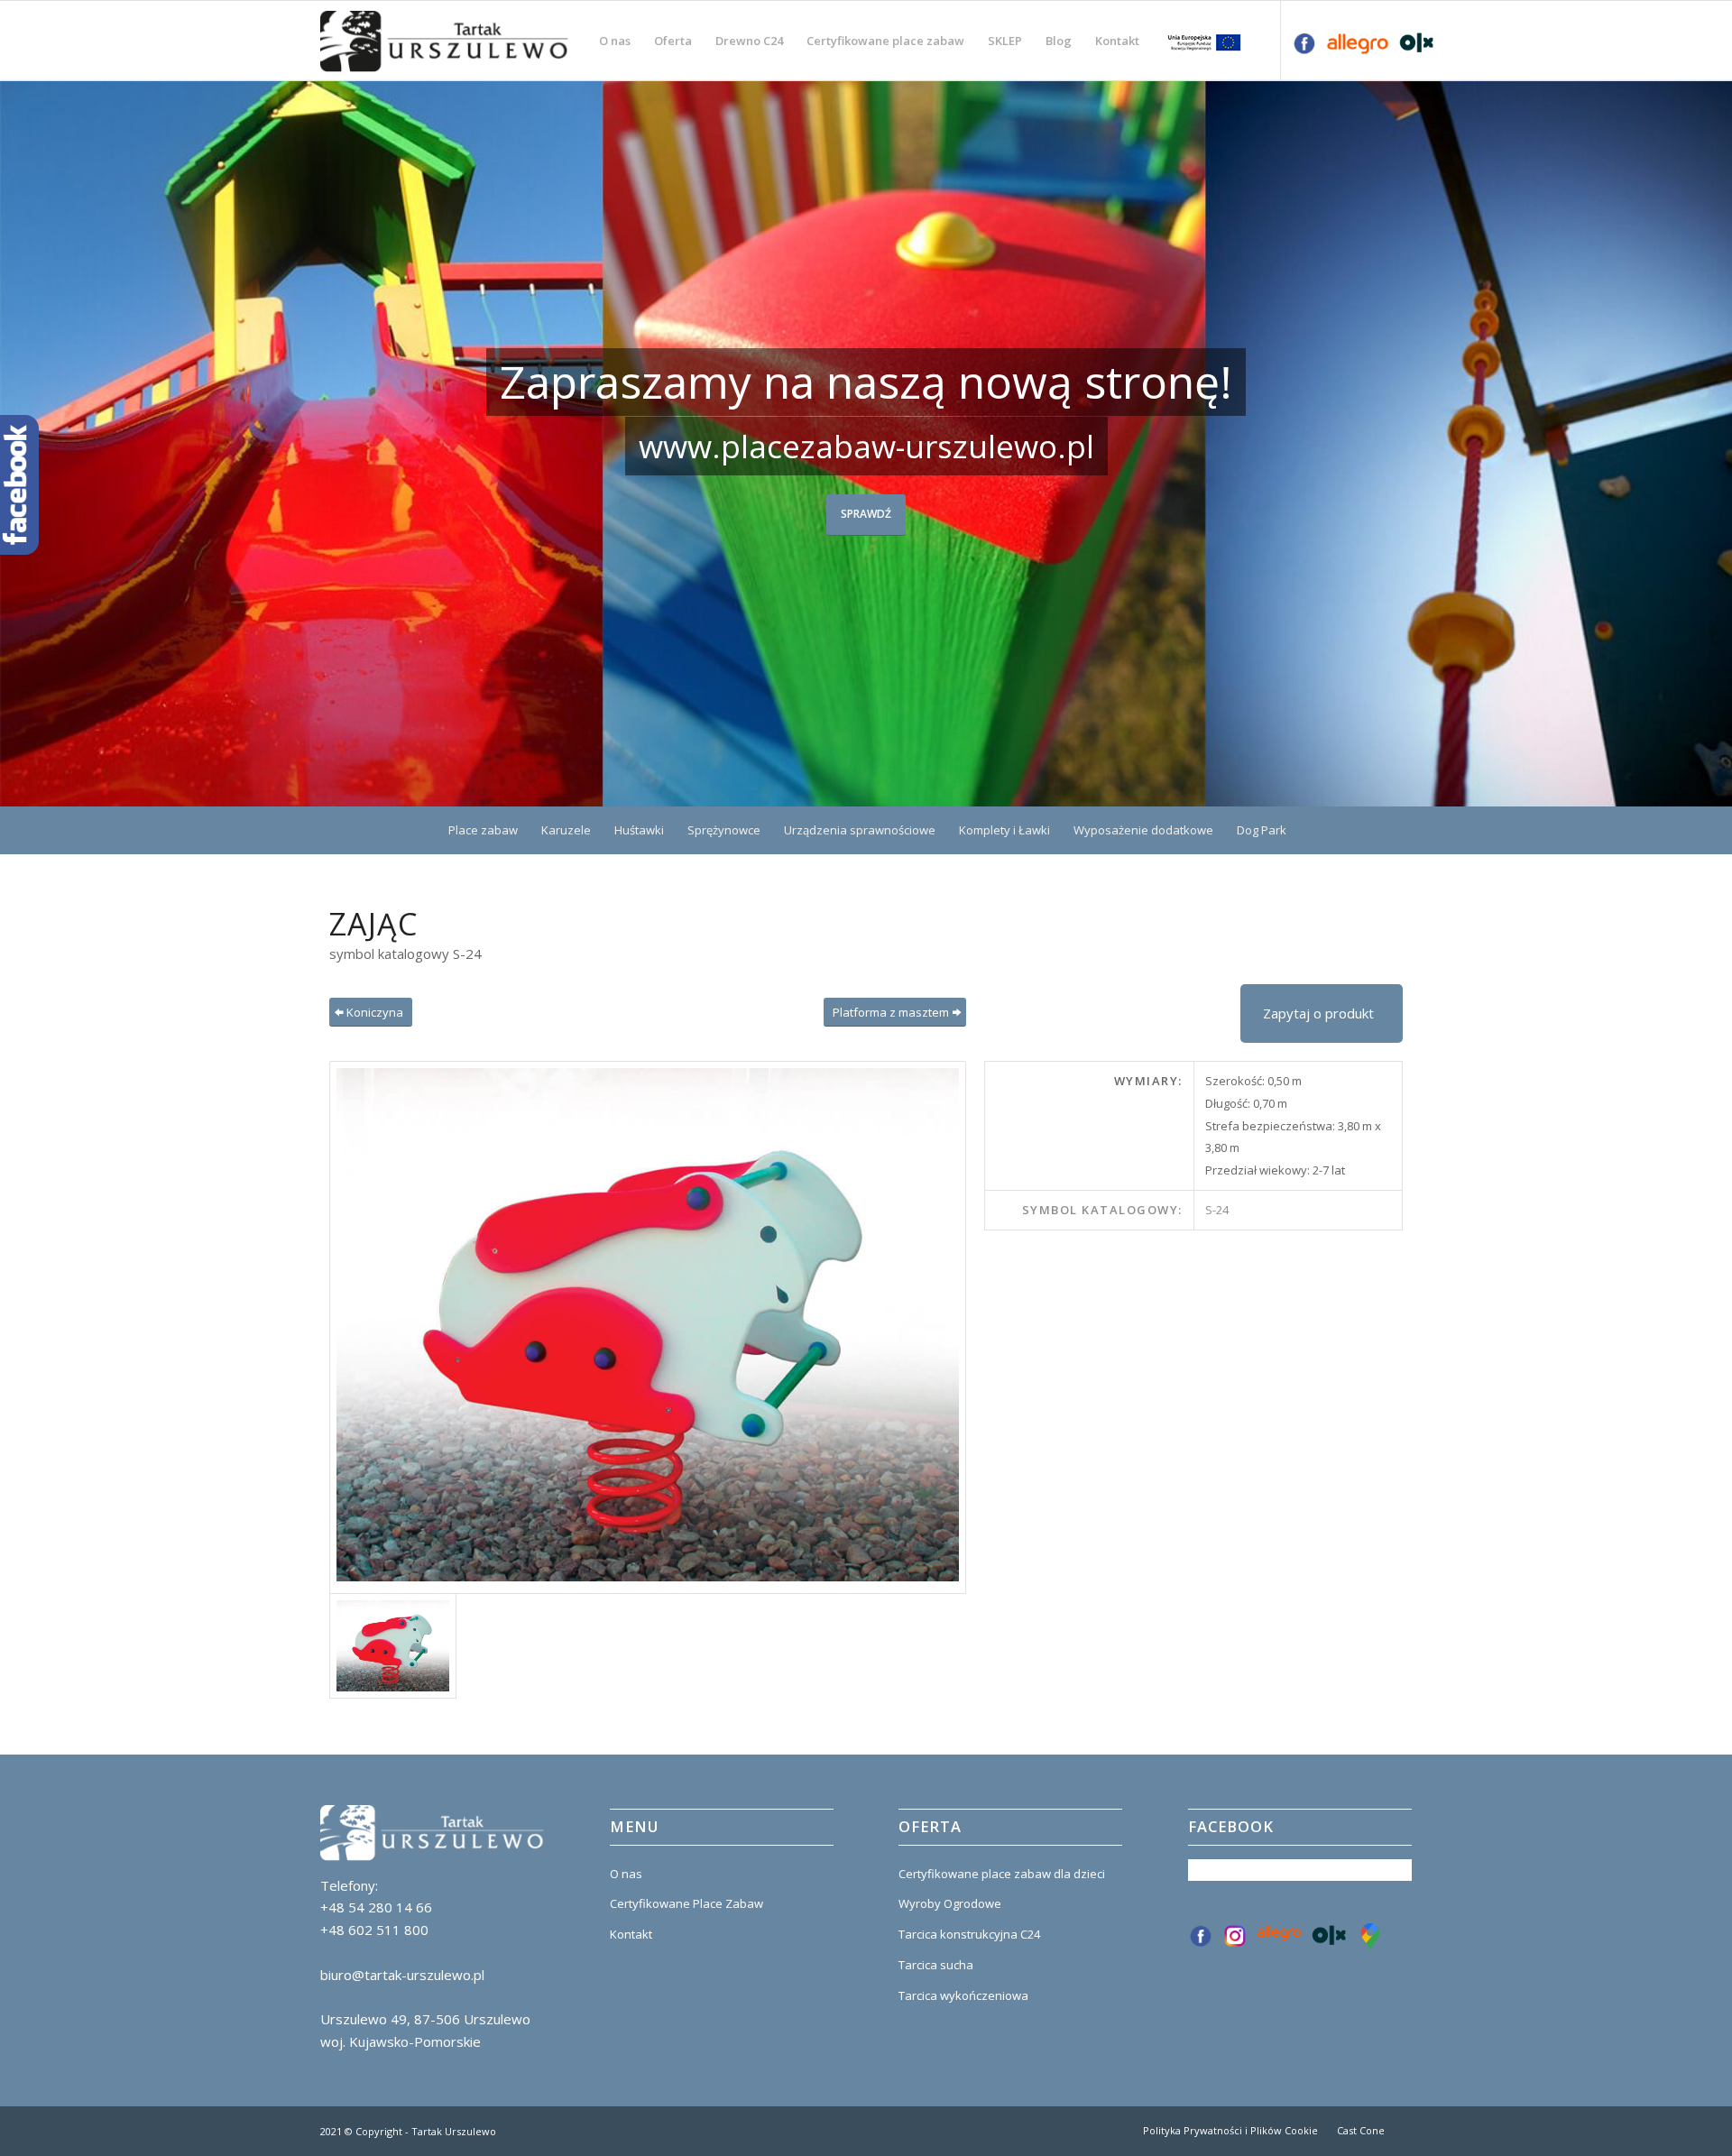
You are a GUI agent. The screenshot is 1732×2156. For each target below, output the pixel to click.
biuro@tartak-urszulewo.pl (402, 1975)
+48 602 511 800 (374, 1930)
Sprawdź (866, 514)
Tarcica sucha (936, 1965)
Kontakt (631, 1934)
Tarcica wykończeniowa (963, 1995)
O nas (626, 1874)
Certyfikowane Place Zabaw (686, 1903)
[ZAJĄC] (648, 1327)
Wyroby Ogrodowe (950, 1903)
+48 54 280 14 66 (376, 1907)
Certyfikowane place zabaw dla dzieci (1002, 1874)
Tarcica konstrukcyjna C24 (969, 1934)
